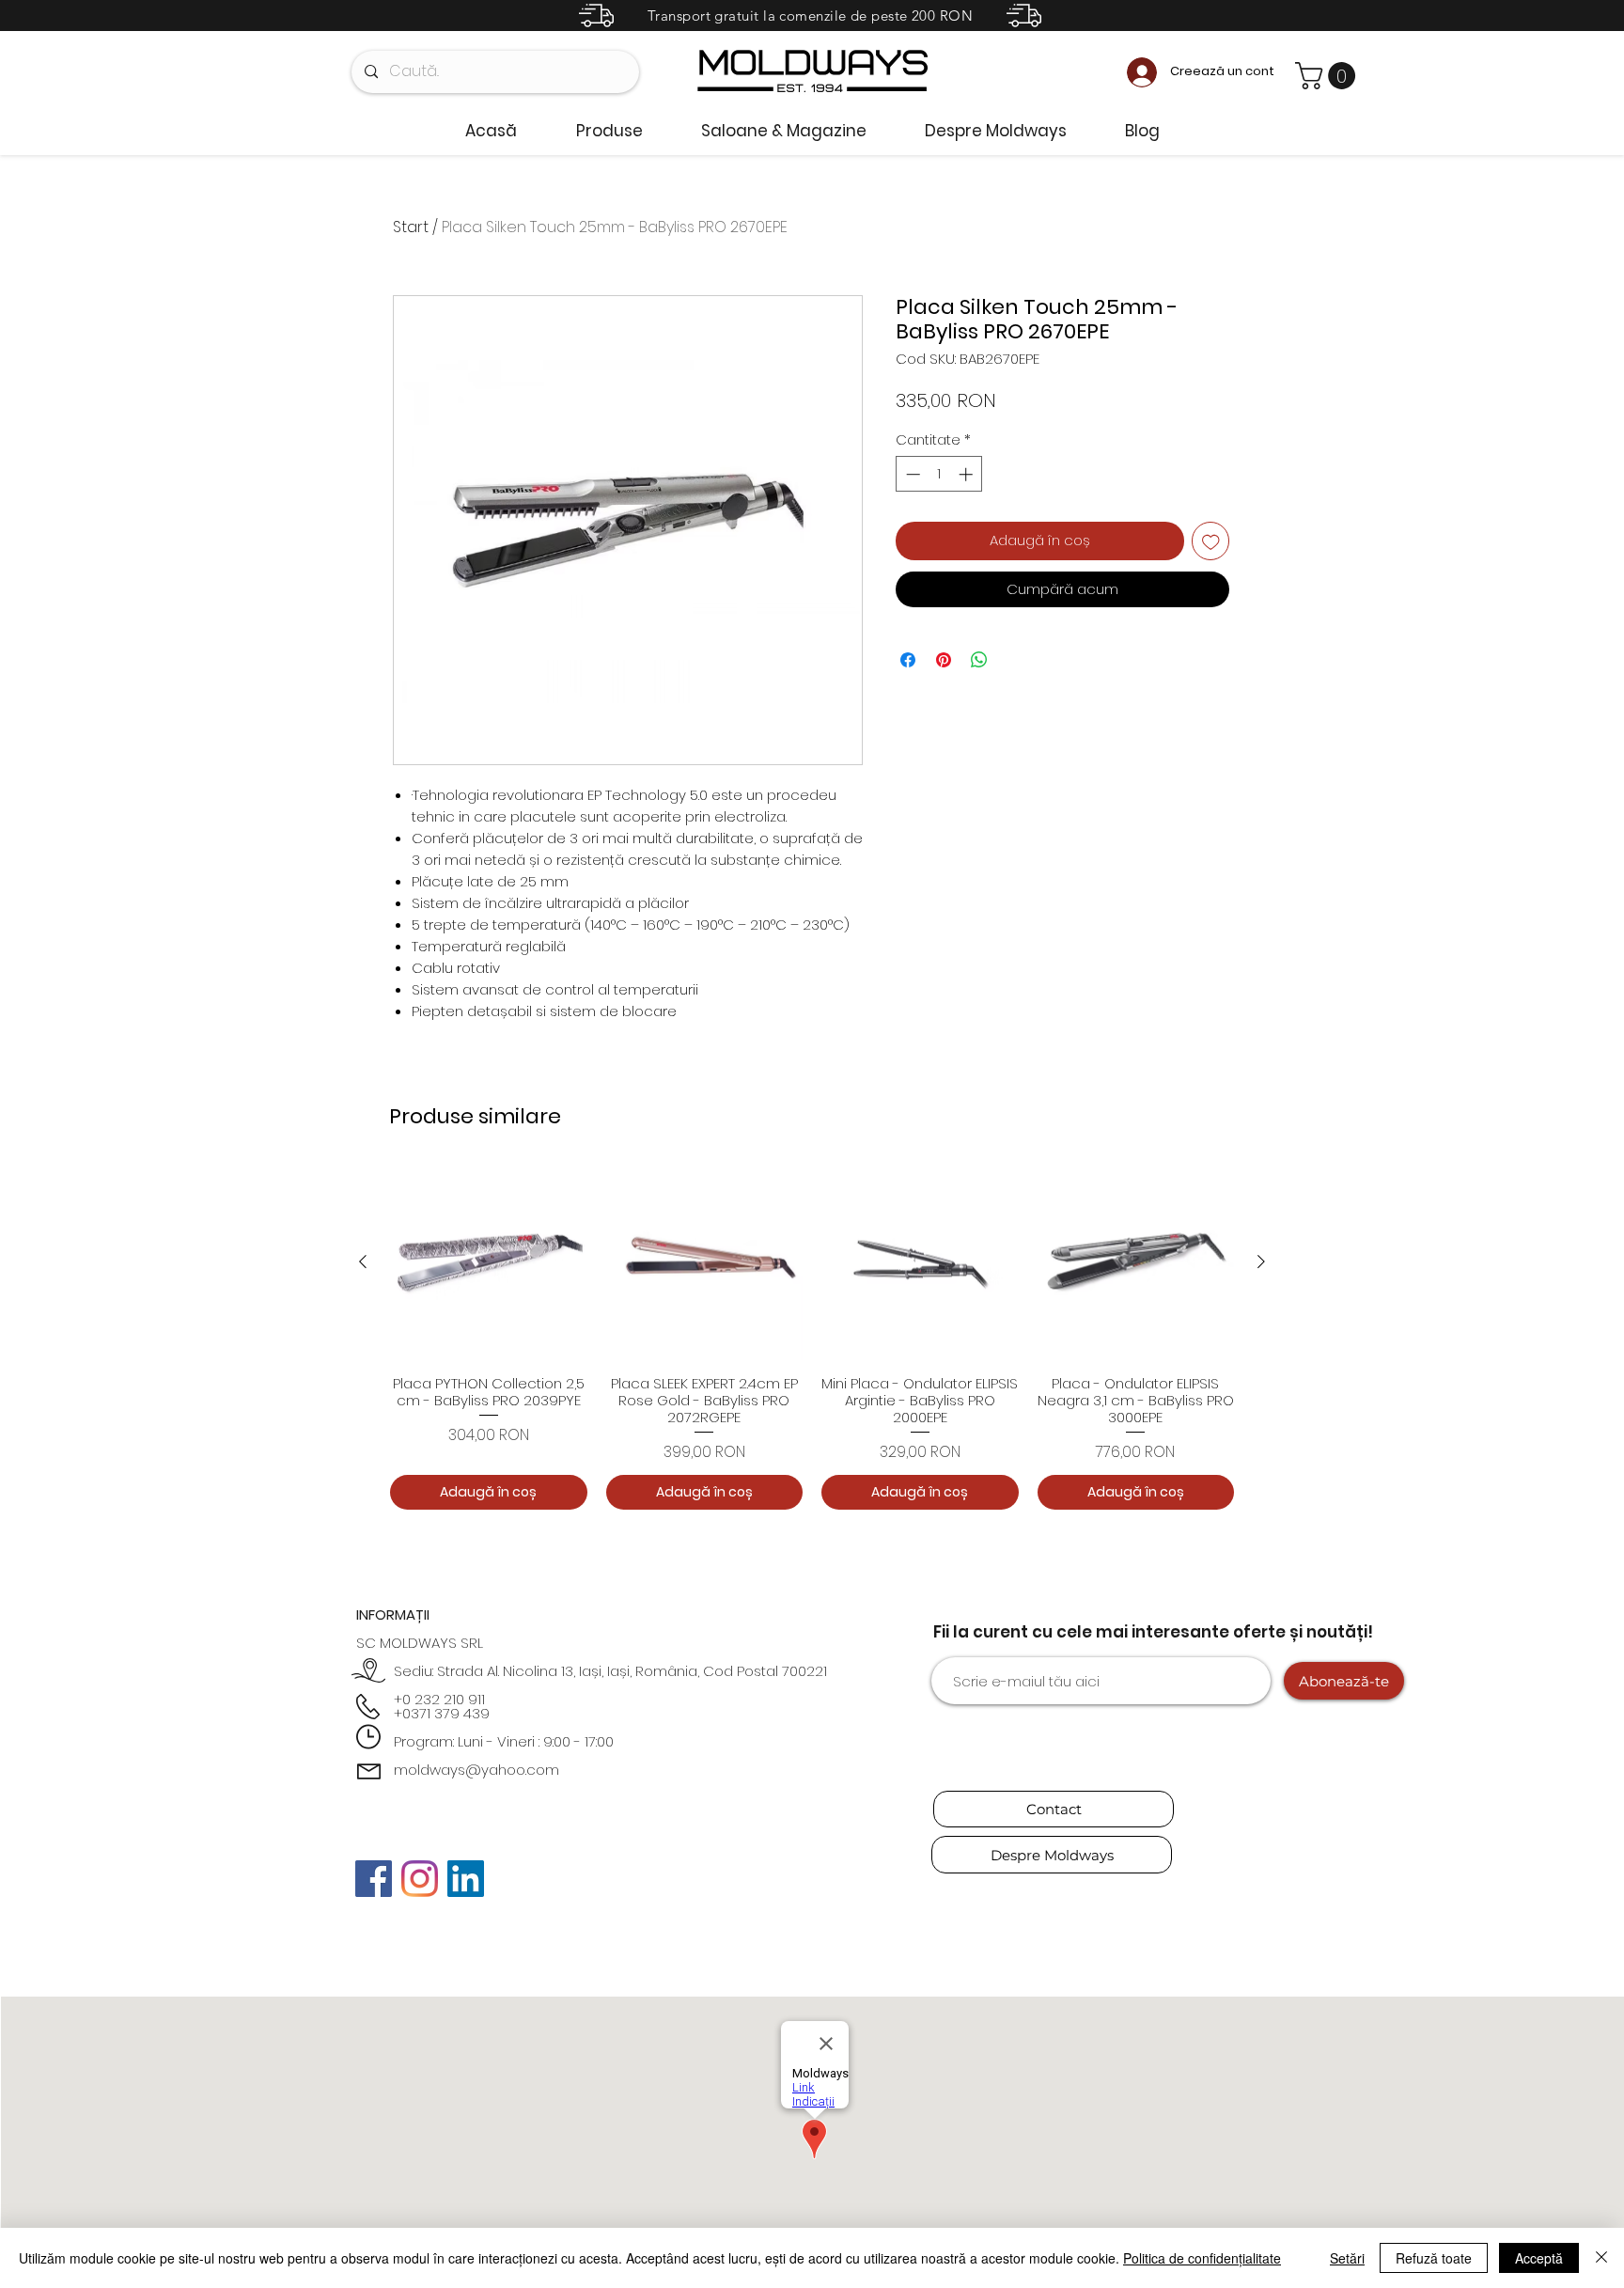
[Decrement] (911, 474)
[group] (812, 1337)
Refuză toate (1434, 2258)
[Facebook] (374, 1879)
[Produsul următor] (1261, 1262)
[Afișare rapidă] (489, 1262)
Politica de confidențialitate (1202, 2258)
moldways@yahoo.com (476, 1770)
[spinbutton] (939, 474)
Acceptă (1539, 2258)
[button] (1328, 76)
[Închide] (1601, 2258)
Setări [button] (1347, 2258)
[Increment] (968, 474)
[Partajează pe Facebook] (908, 660)
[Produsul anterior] (363, 1262)
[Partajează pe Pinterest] (944, 660)
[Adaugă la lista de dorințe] (1211, 541)
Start (411, 227)
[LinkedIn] (466, 1879)
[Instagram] (420, 1879)
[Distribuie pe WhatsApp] (979, 660)
